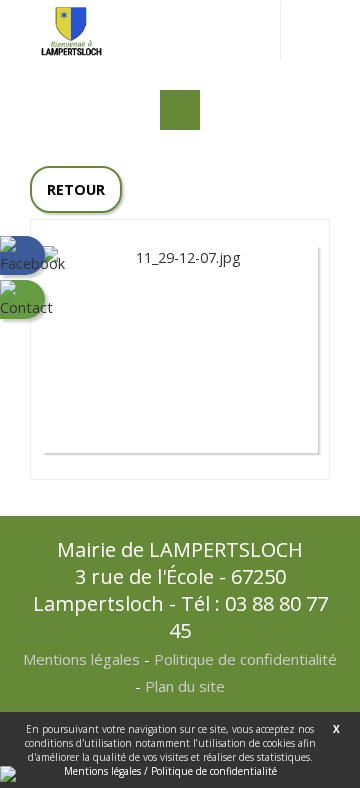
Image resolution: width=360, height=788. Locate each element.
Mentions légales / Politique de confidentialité (170, 771)
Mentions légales (81, 659)
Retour (76, 189)
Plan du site (185, 686)
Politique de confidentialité (245, 659)
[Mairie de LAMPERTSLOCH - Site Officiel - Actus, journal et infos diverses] (71, 29)
